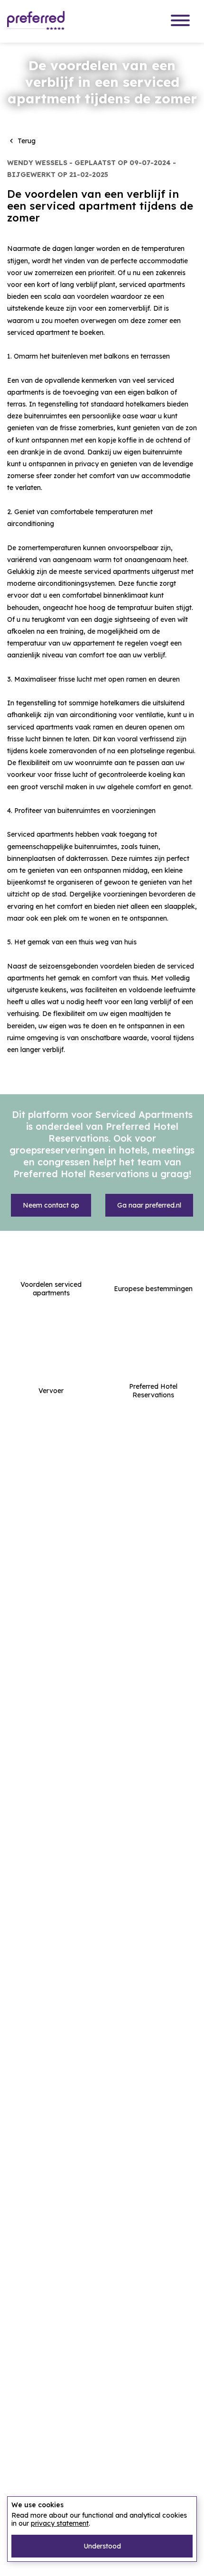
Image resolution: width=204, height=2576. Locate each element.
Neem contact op (51, 1205)
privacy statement (60, 2523)
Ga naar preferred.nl (149, 1205)
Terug (21, 141)
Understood (102, 2546)
